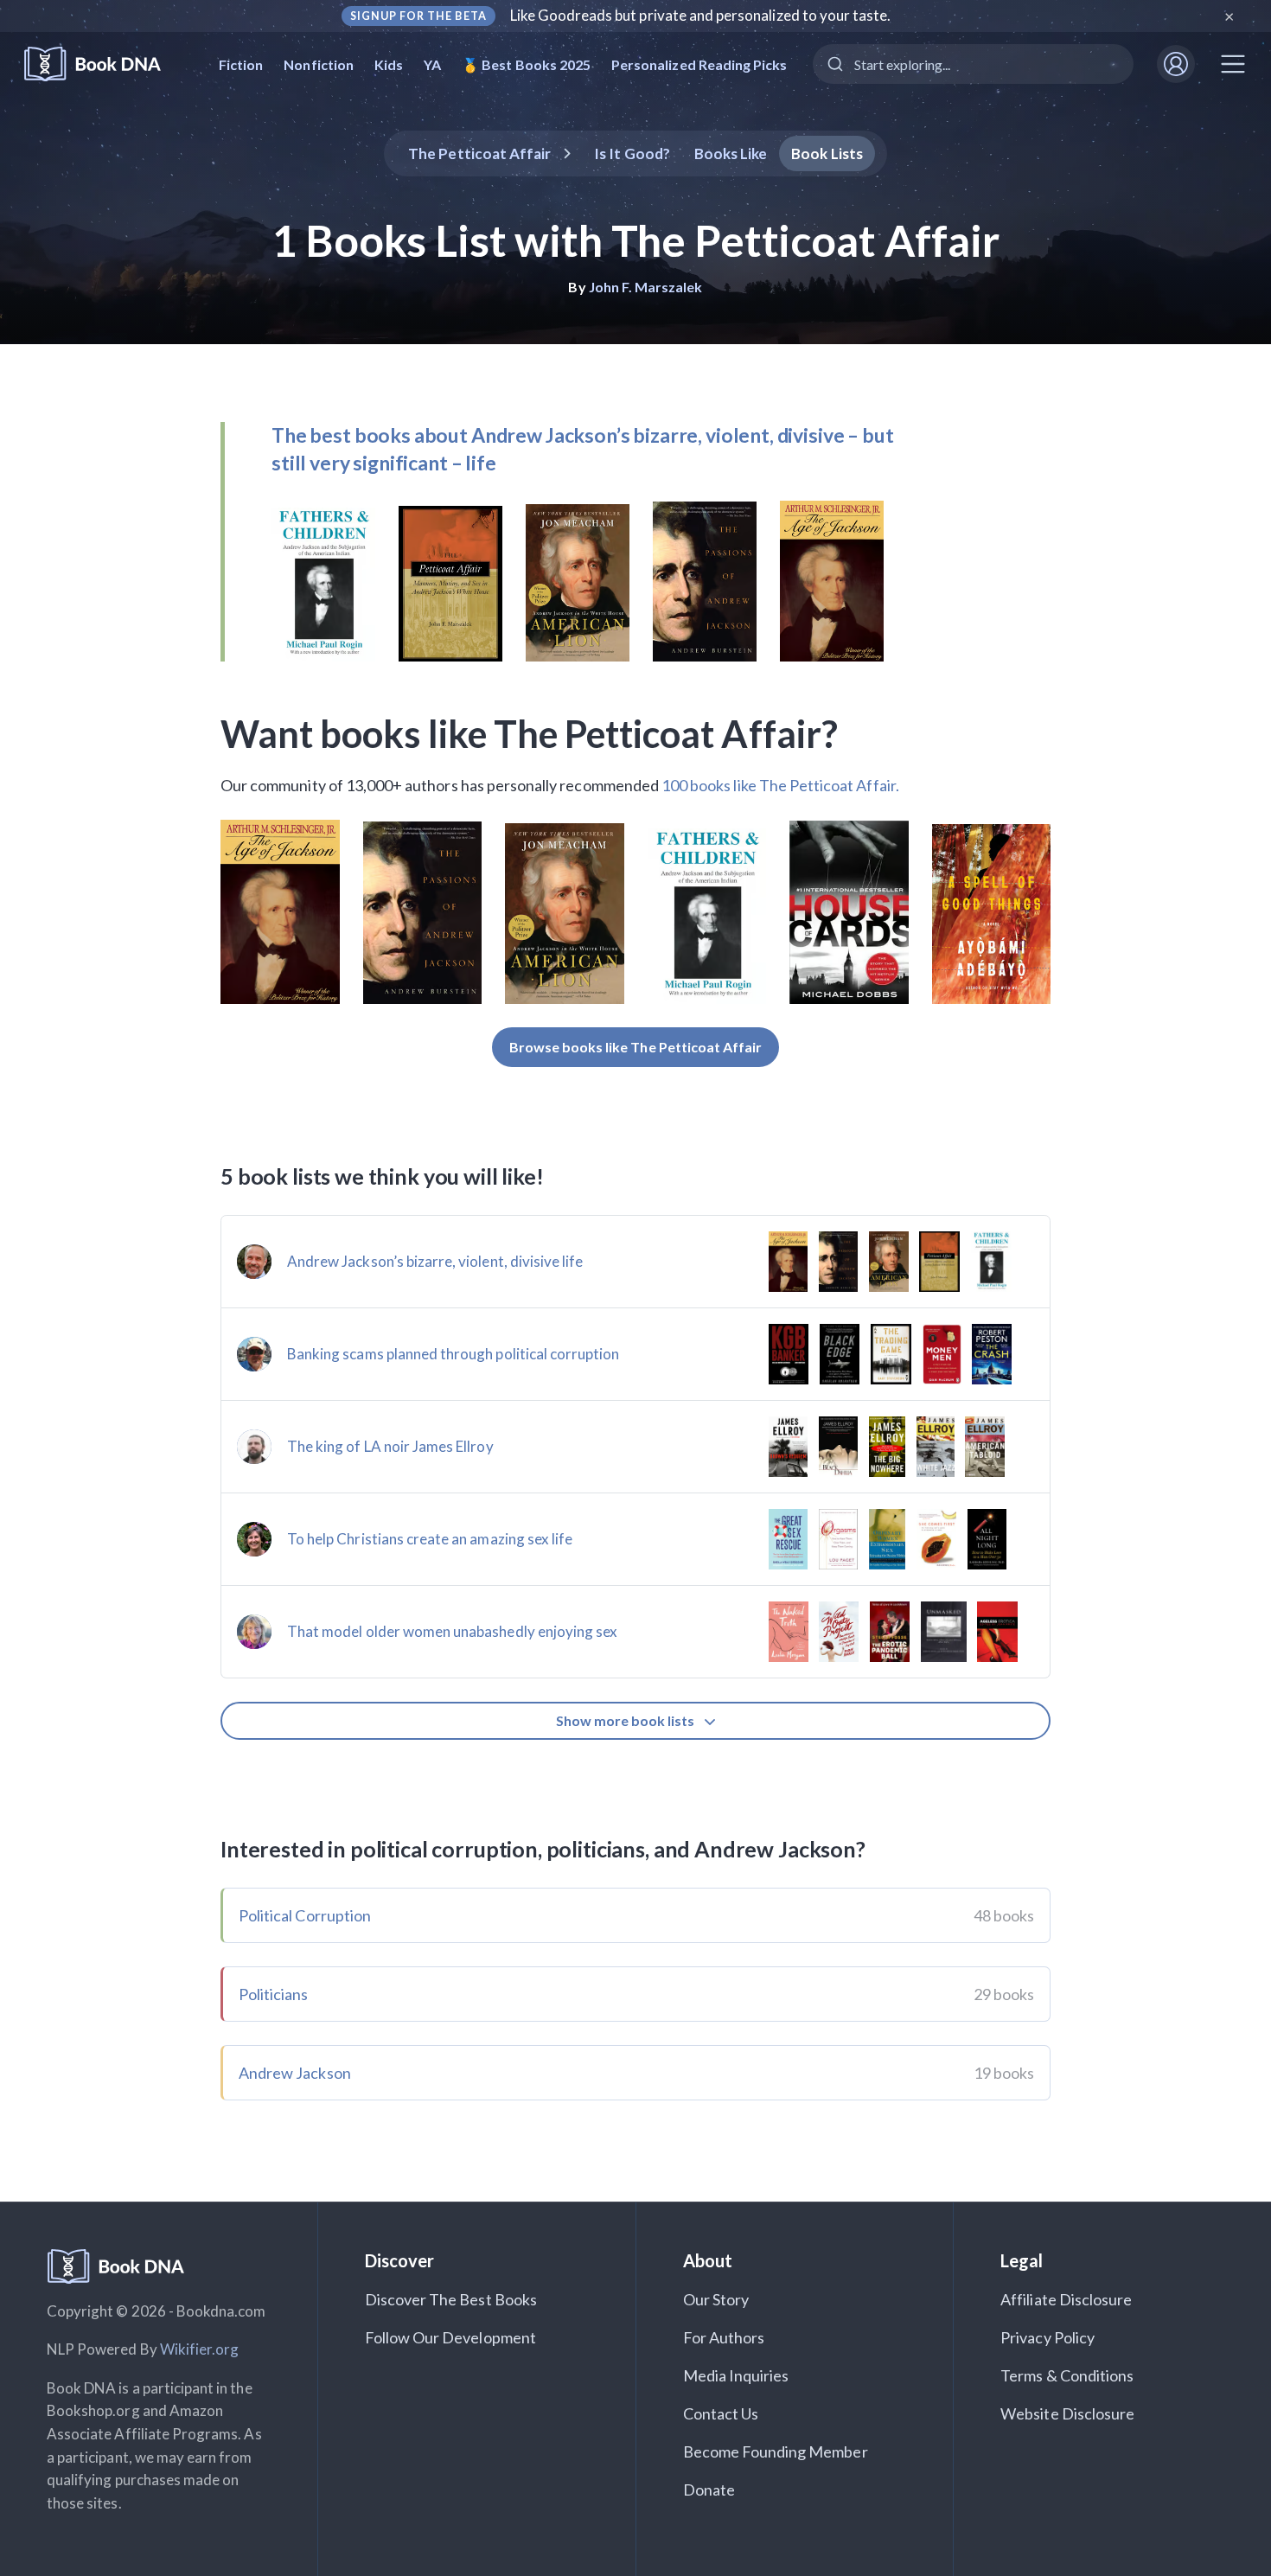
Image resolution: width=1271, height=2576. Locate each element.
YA (432, 64)
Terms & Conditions (1067, 2375)
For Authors (724, 2337)
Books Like (731, 153)
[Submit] (834, 64)
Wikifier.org (200, 2349)
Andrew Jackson (295, 2073)
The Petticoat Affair (479, 153)
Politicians (274, 1994)
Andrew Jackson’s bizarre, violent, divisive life (435, 1261)
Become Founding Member (776, 2451)
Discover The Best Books (451, 2299)
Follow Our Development (450, 2337)
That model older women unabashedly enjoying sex (452, 1631)
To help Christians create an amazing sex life (430, 1539)
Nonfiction (319, 64)
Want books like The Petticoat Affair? (529, 733)
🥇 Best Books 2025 (526, 64)
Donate (709, 2490)
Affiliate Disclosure (1066, 2299)
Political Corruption (305, 1915)
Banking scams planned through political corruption (453, 1354)
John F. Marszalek (646, 287)
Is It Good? (632, 153)
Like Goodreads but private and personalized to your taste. (701, 15)
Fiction (241, 64)
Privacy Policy (1047, 2337)
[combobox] (973, 64)
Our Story (716, 2299)
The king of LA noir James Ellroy (390, 1446)
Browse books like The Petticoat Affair (636, 1047)
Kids (389, 64)
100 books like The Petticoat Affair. (780, 785)
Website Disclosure (1067, 2413)
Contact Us (721, 2413)
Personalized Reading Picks (699, 64)
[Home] (104, 64)
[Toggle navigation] (1233, 64)
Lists (827, 153)
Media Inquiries (736, 2375)
